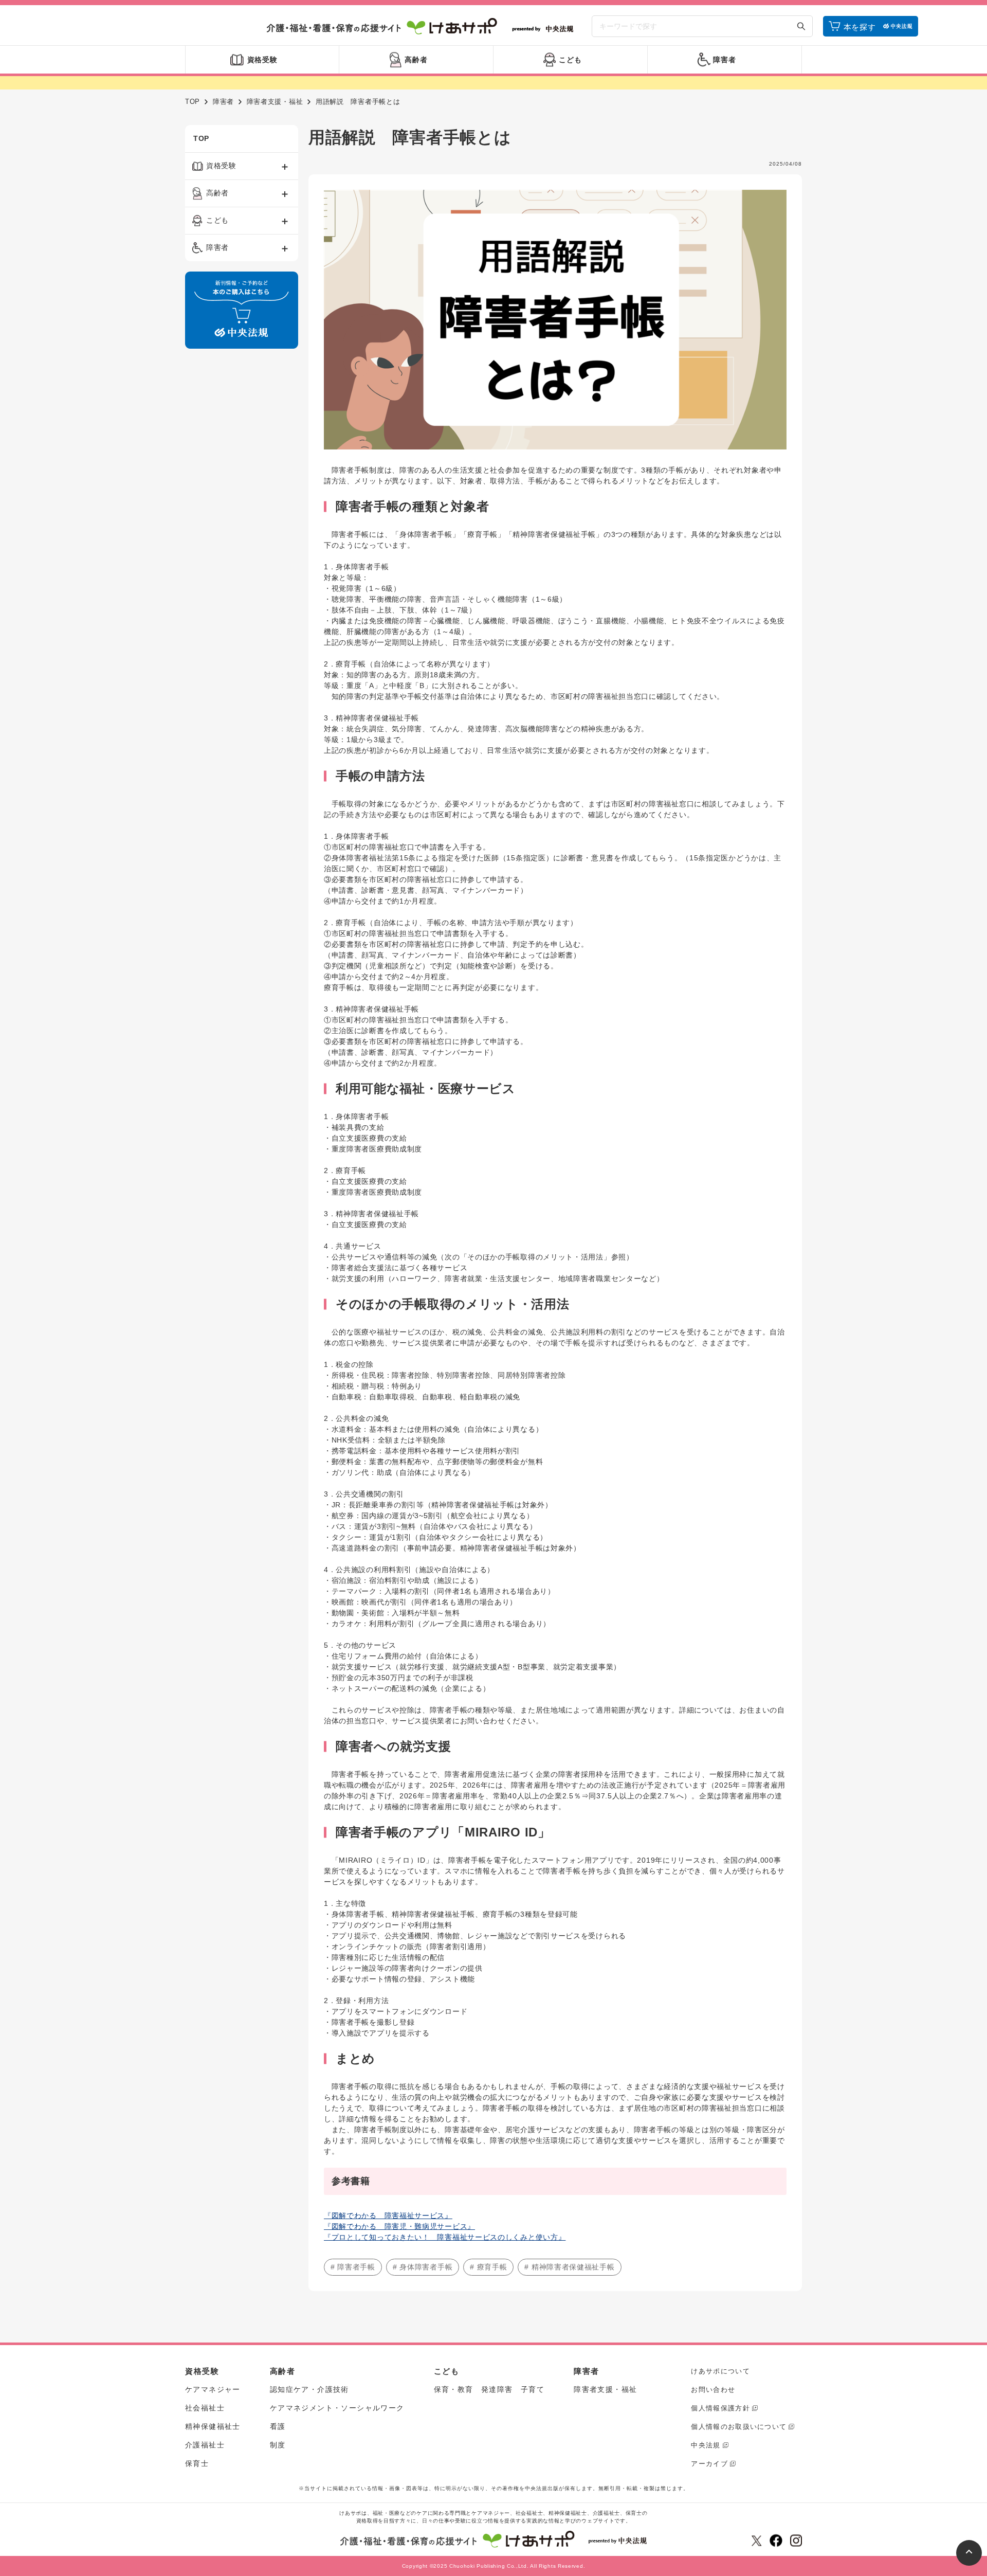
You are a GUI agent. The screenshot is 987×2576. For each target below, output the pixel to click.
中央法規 (706, 2445)
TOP (193, 102)
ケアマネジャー (213, 2389)
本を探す (860, 27)
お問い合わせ (713, 2390)
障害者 (223, 102)
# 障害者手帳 (353, 2267)
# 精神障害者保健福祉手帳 (569, 2267)
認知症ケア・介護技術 (309, 2389)
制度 (278, 2445)
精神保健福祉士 (213, 2426)
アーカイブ (709, 2464)
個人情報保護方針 (720, 2408)
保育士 (197, 2463)
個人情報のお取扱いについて (739, 2427)
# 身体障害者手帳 (423, 2267)
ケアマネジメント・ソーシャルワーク (337, 2408)
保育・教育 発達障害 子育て (489, 2389)
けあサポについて (720, 2371)
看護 (278, 2426)
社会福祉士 (205, 2408)
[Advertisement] (242, 513)
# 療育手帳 (488, 2267)
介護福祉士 (205, 2445)
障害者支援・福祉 (275, 102)
